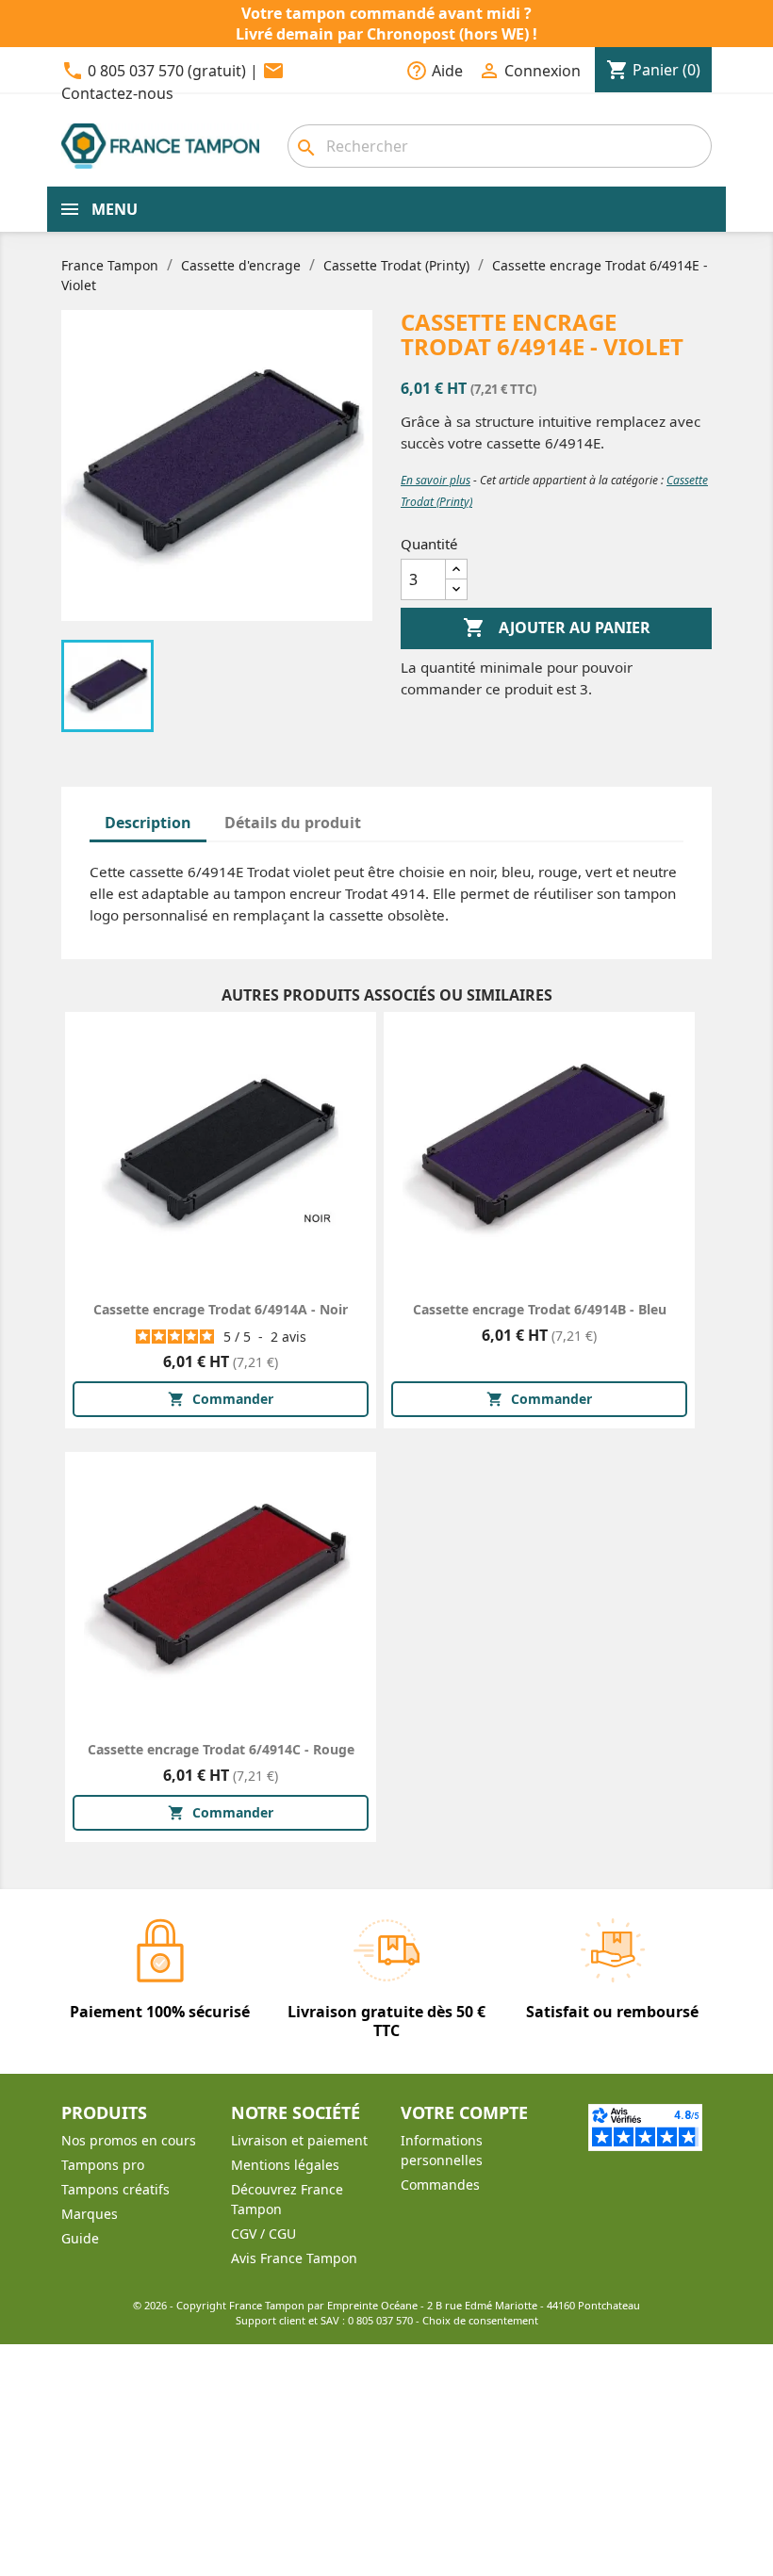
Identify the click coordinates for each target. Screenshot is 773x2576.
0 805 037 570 (380, 2320)
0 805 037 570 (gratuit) (167, 71)
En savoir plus (436, 480)
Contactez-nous (117, 93)
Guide (80, 2238)
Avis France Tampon (294, 2258)
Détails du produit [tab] (293, 823)
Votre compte (464, 2112)
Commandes (440, 2185)
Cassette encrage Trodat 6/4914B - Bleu (540, 1309)
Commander (221, 1399)
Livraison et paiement (299, 2140)
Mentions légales (285, 2165)
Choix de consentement (480, 2320)
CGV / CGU (263, 2234)
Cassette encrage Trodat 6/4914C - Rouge (221, 1749)
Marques (90, 2214)
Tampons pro (103, 2165)
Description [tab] (148, 823)
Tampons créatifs (115, 2189)
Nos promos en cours (129, 2140)
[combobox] (500, 146)
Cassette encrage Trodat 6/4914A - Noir (221, 1309)
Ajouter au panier (557, 628)
